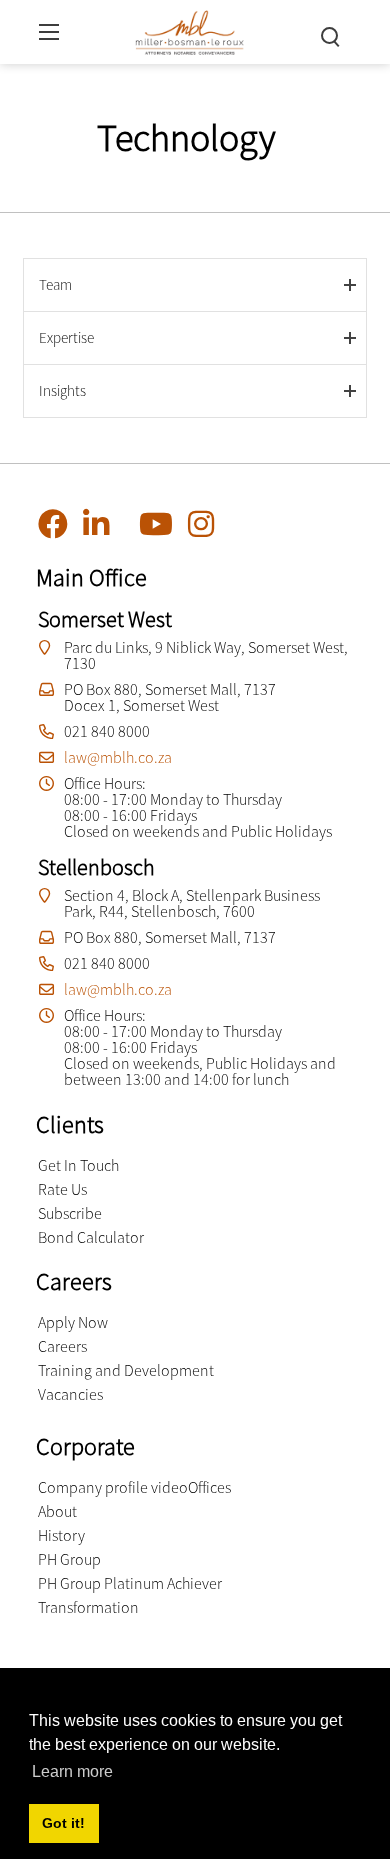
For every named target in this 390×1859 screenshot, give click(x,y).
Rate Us (62, 1189)
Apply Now (73, 1322)
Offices (209, 1487)
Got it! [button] (63, 1823)
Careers (62, 1346)
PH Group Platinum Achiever (130, 1583)
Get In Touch (78, 1165)
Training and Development (126, 1370)
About (57, 1511)
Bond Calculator (91, 1237)
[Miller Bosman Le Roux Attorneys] (190, 29)
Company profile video (113, 1487)
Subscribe (70, 1213)
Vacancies (70, 1394)
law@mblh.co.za (118, 757)
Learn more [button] (72, 1771)
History (61, 1535)
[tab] (195, 284)
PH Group (69, 1559)
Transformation (88, 1607)
